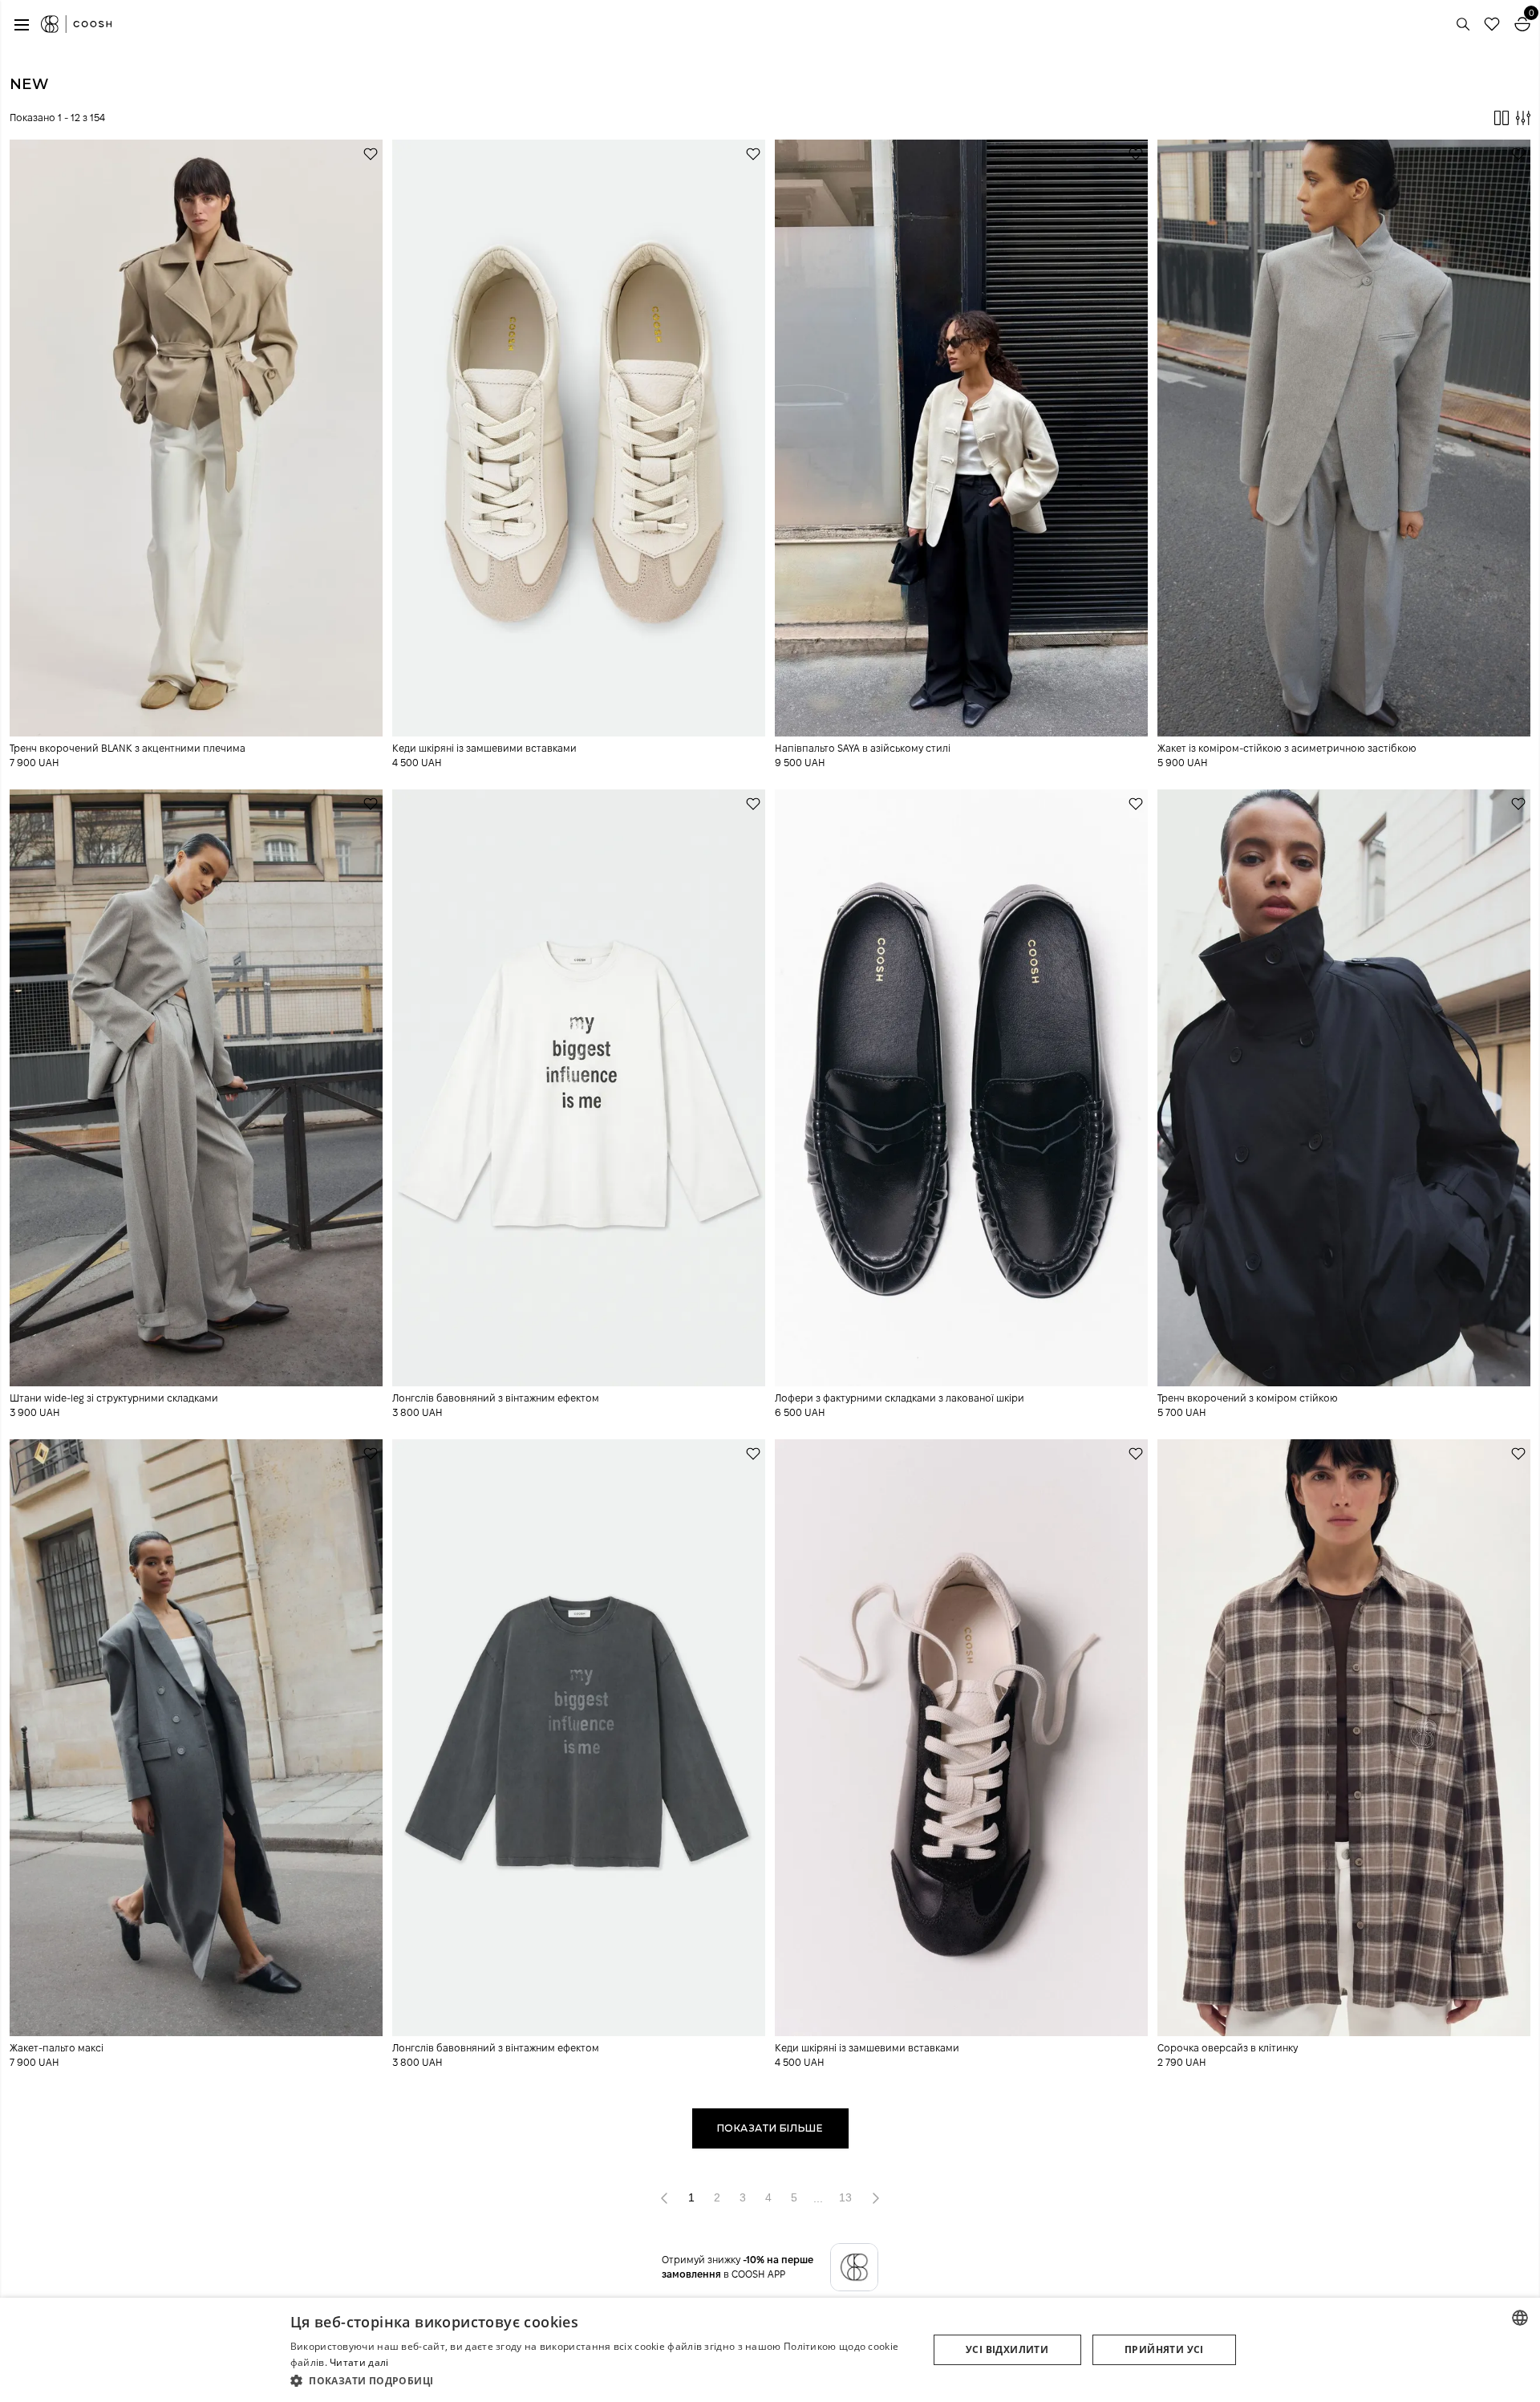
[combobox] (1520, 2318)
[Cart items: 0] (1522, 24)
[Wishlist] (1492, 24)
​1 (691, 2197)
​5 (794, 2197)
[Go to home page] (76, 24)
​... (818, 2198)
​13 (845, 2197)
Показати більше (770, 2128)
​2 (717, 2197)
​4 (768, 2197)
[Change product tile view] (1501, 118)
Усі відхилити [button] (1007, 2349)
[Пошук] (1463, 24)
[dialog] (770, 2350)
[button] (600, 2380)
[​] (876, 2198)
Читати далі (359, 2362)
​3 (743, 2197)
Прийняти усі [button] (1164, 2349)
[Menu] (22, 24)
